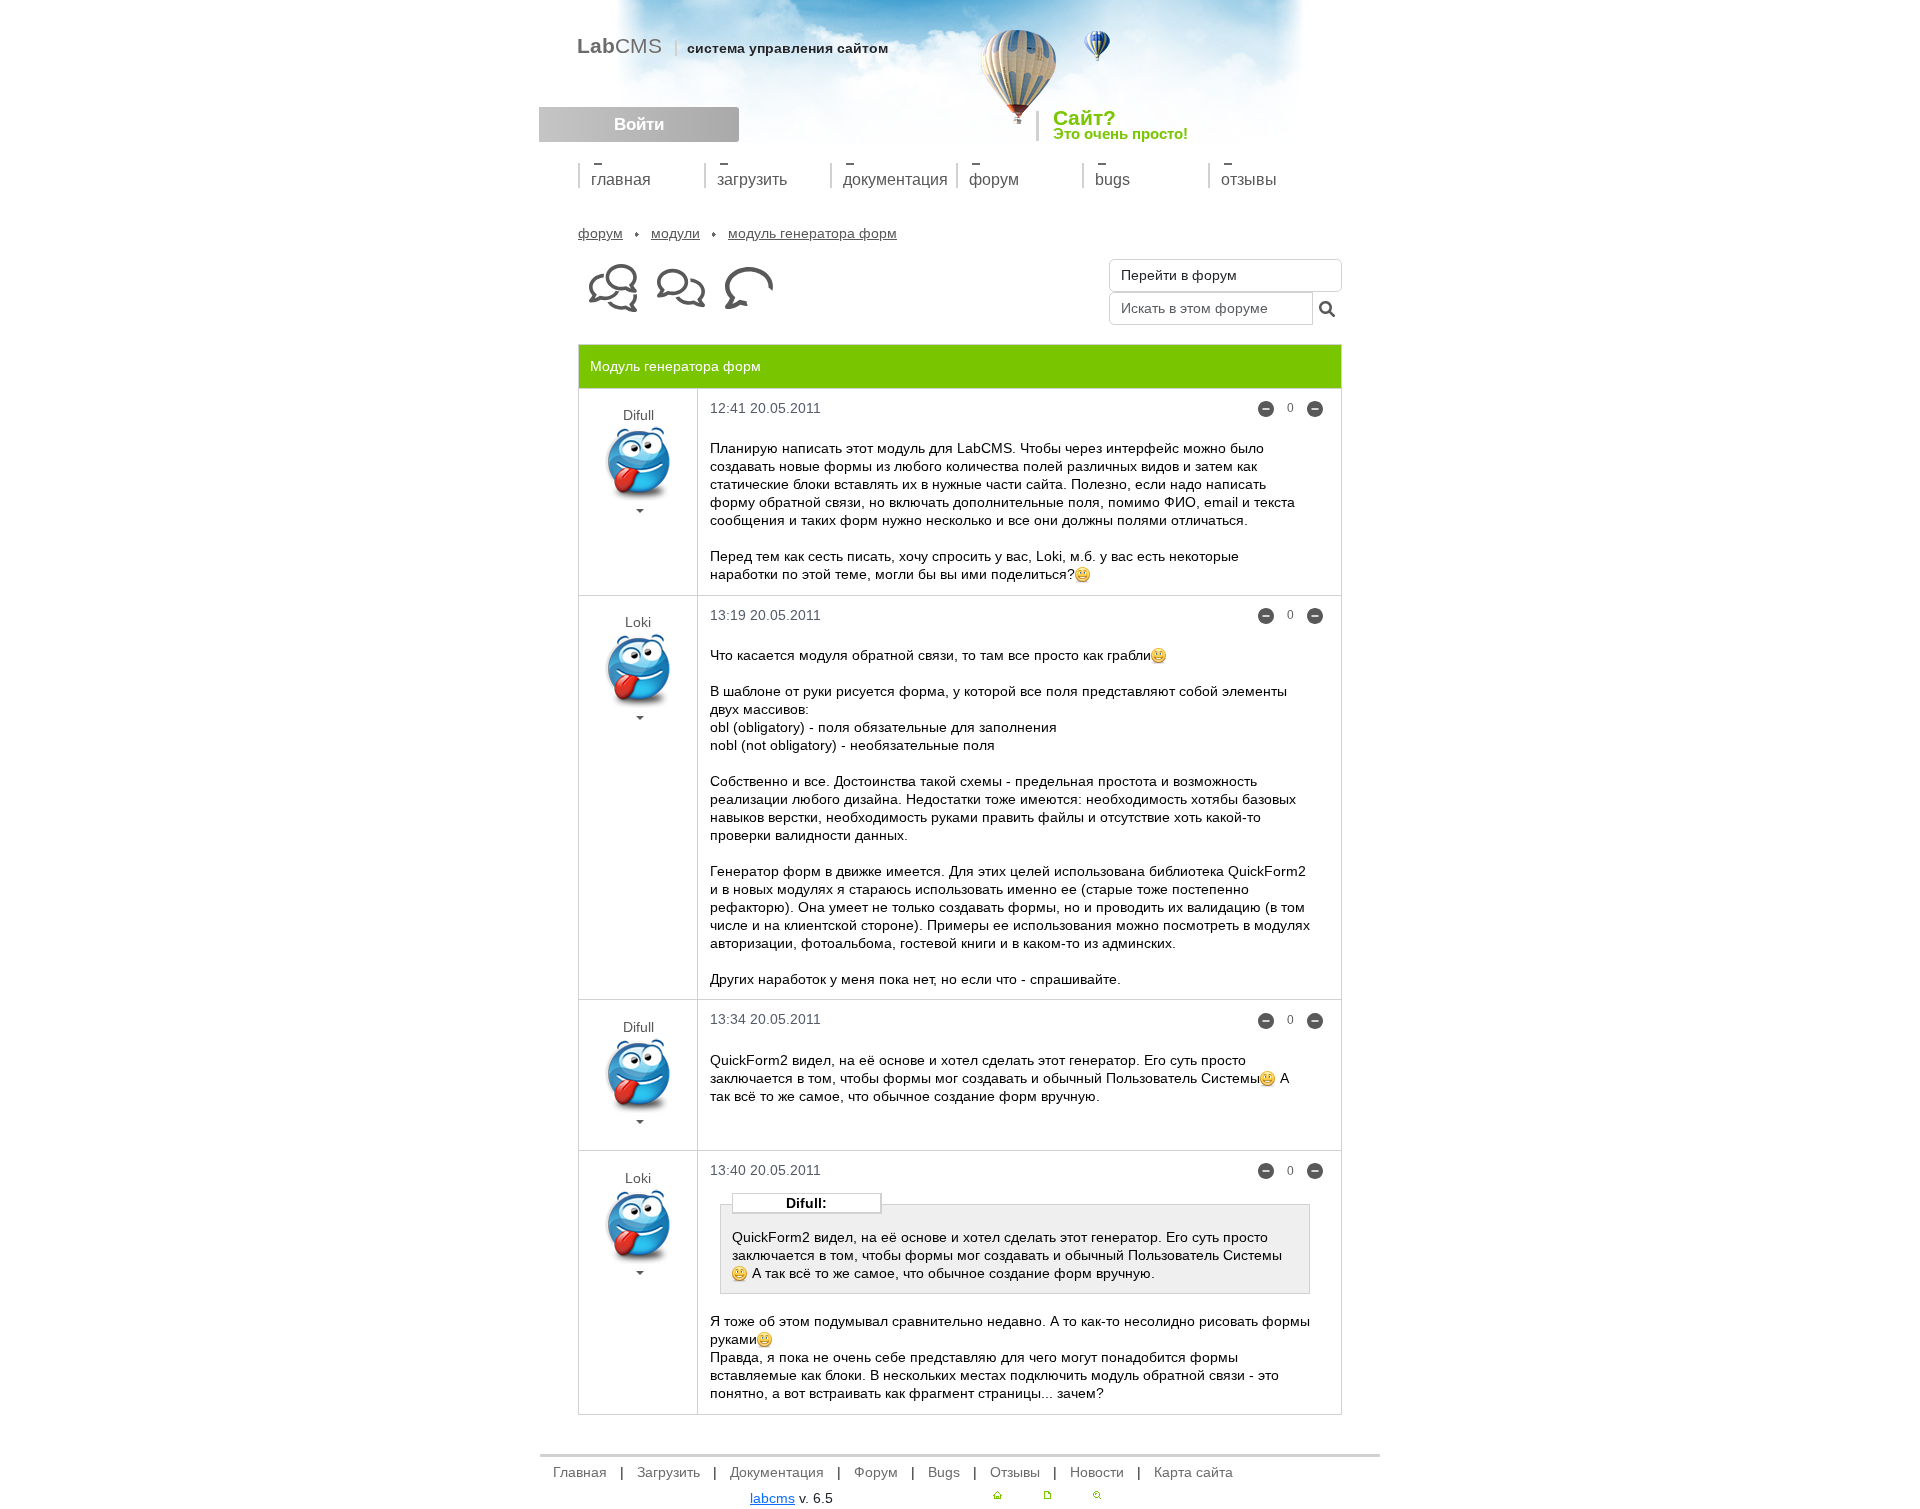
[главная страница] (997, 1495)
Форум (994, 179)
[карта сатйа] (1047, 1495)
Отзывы (1249, 179)
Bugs (1112, 179)
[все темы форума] (680, 288)
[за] (1315, 408)
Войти (639, 124)
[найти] (1327, 308)
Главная (621, 179)
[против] (1266, 408)
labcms (772, 1498)
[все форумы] (612, 288)
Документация (895, 179)
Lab (619, 45)
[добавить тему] (748, 288)
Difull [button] (638, 415)
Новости (1097, 1472)
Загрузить (752, 179)
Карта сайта (1193, 1472)
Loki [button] (638, 622)
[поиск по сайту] (1097, 1495)
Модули (675, 233)
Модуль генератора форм (812, 233)
